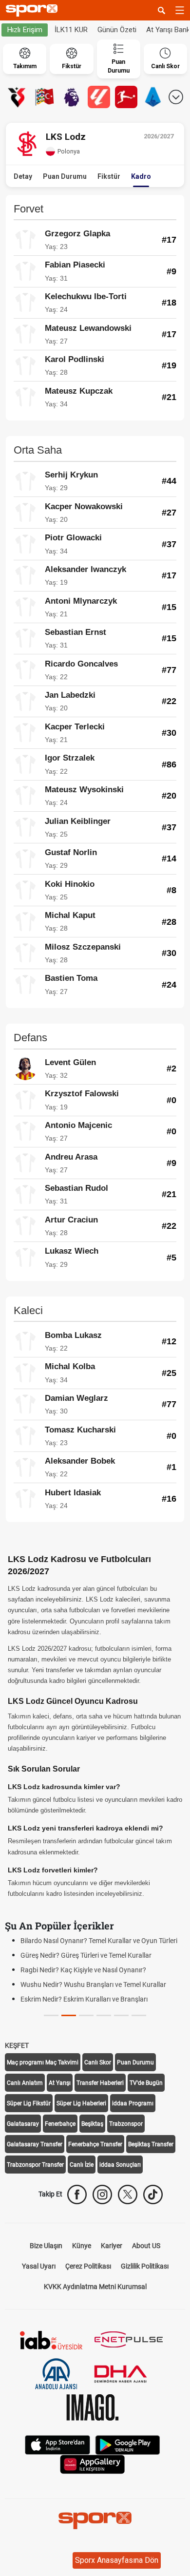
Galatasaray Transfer (35, 2144)
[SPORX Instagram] (102, 2194)
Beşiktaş (92, 2124)
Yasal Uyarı (39, 2266)
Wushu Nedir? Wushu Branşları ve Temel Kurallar (93, 1984)
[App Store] (57, 2444)
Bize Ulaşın (46, 2246)
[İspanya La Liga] (99, 97)
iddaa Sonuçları (120, 2165)
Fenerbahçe (60, 2124)
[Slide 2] (86, 2015)
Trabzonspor (126, 2124)
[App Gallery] (93, 2464)
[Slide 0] (51, 2015)
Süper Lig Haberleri (81, 2103)
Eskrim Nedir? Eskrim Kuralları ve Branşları (84, 1999)
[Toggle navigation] (180, 10)
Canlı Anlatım (25, 2083)
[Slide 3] (104, 2015)
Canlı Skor (98, 2062)
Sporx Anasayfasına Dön (117, 2560)
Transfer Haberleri (100, 2083)
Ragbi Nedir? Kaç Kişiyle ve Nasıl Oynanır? (83, 1970)
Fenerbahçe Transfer (95, 2144)
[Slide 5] (139, 2015)
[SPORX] (95, 2520)
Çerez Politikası (88, 2266)
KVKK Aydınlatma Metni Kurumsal (95, 2287)
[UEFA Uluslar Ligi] (44, 97)
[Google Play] (128, 2444)
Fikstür (109, 176)
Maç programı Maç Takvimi (43, 2062)
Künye (82, 2246)
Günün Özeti (117, 30)
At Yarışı (60, 2083)
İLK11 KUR (71, 30)
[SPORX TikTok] (153, 2194)
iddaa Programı (133, 2103)
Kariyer (112, 2246)
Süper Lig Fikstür (29, 2103)
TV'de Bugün (146, 2083)
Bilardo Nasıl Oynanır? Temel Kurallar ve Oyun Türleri (99, 1941)
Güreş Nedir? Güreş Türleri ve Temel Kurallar (86, 1955)
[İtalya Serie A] (153, 97)
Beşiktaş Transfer (151, 2144)
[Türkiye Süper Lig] (17, 97)
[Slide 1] (69, 2015)
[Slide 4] (121, 2015)
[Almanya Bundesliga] (126, 97)
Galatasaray (23, 2124)
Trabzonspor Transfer (35, 2165)
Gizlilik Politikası (145, 2266)
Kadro (141, 176)
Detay (23, 176)
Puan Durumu (65, 176)
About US (146, 2246)
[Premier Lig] (72, 97)
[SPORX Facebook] (77, 2194)
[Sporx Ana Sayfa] (34, 10)
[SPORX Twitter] (128, 2194)
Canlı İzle (82, 2165)
